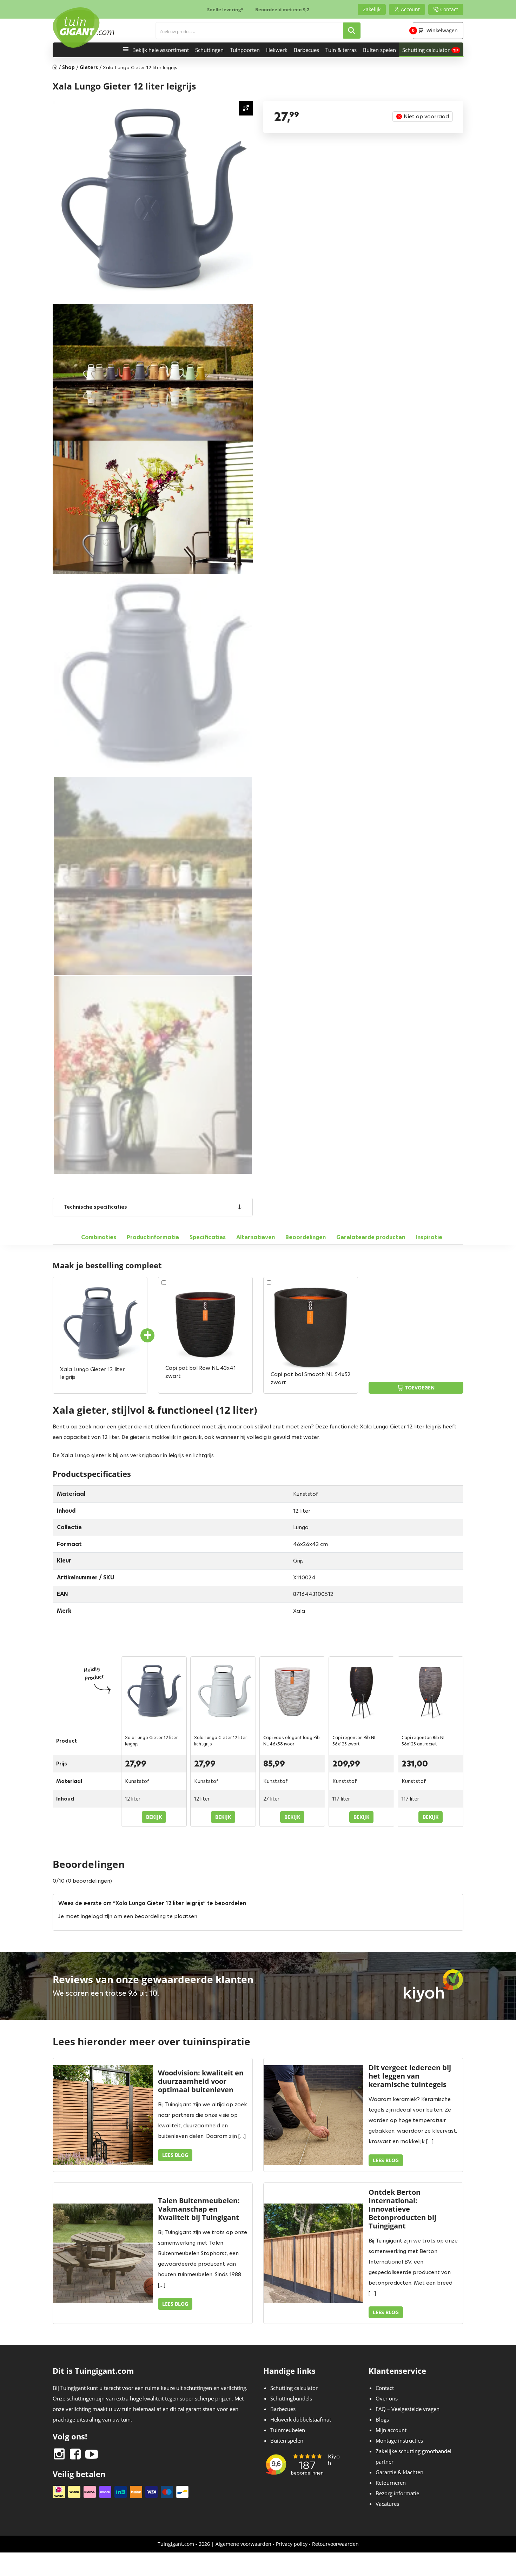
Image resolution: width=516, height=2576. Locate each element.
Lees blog (175, 2155)
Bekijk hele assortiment (161, 50)
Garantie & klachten (399, 2472)
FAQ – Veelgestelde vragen (408, 2409)
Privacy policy (292, 2544)
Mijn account (391, 2430)
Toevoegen (420, 1388)
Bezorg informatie (397, 2493)
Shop (68, 67)
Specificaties (208, 1237)
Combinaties (99, 1237)
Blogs (382, 2419)
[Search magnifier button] (352, 31)
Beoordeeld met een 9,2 (282, 9)
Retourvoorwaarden (335, 2544)
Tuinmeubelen (288, 2430)
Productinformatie (153, 1237)
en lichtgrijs (200, 1455)
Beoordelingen (306, 1237)
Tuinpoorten (245, 50)
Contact (385, 2388)
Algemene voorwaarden (243, 2544)
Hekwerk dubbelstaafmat (301, 2419)
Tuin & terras (341, 50)
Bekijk (154, 1817)
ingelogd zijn (97, 1916)
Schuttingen (209, 50)
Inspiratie (429, 1237)
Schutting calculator (426, 50)
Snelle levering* (225, 9)
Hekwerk (277, 50)
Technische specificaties (95, 1207)
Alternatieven (256, 1237)
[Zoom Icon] (246, 108)
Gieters (89, 67)
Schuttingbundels (291, 2398)
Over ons (387, 2398)
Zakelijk (372, 9)
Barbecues (306, 50)
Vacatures (387, 2504)
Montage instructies (399, 2440)
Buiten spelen (379, 50)
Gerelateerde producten (371, 1237)
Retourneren (391, 2483)
